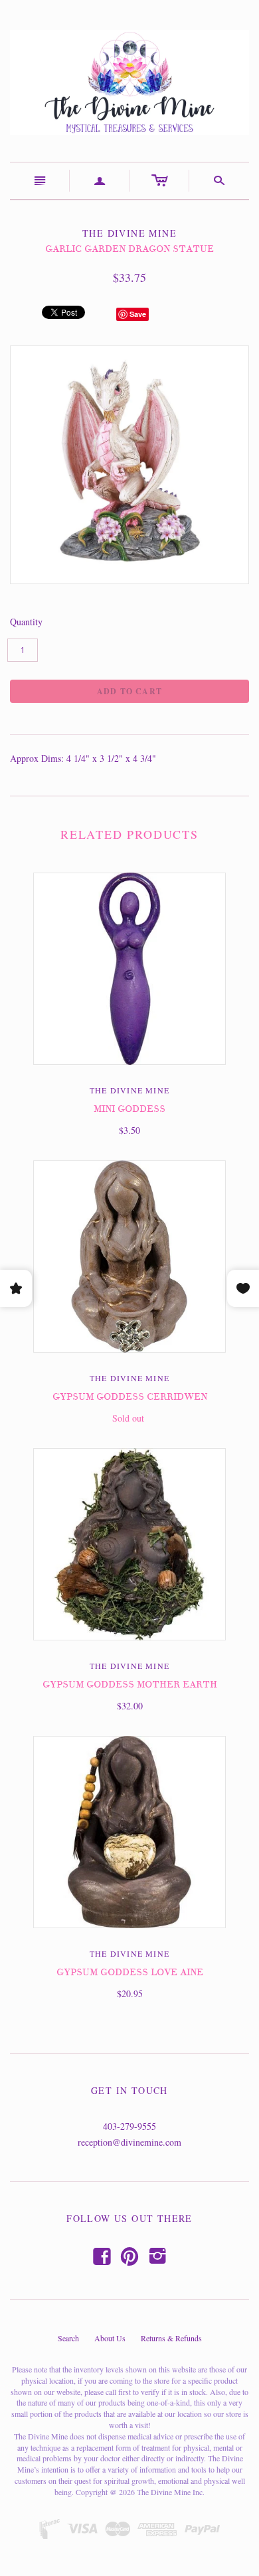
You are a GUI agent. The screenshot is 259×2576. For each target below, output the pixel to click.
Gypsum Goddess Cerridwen (130, 1397)
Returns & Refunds (171, 2338)
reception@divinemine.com (129, 2142)
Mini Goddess (129, 1109)
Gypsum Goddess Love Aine (130, 1972)
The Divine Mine (129, 1090)
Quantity (26, 622)
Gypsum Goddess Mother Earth (130, 1685)
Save (138, 314)
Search (68, 2338)
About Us (110, 2338)
